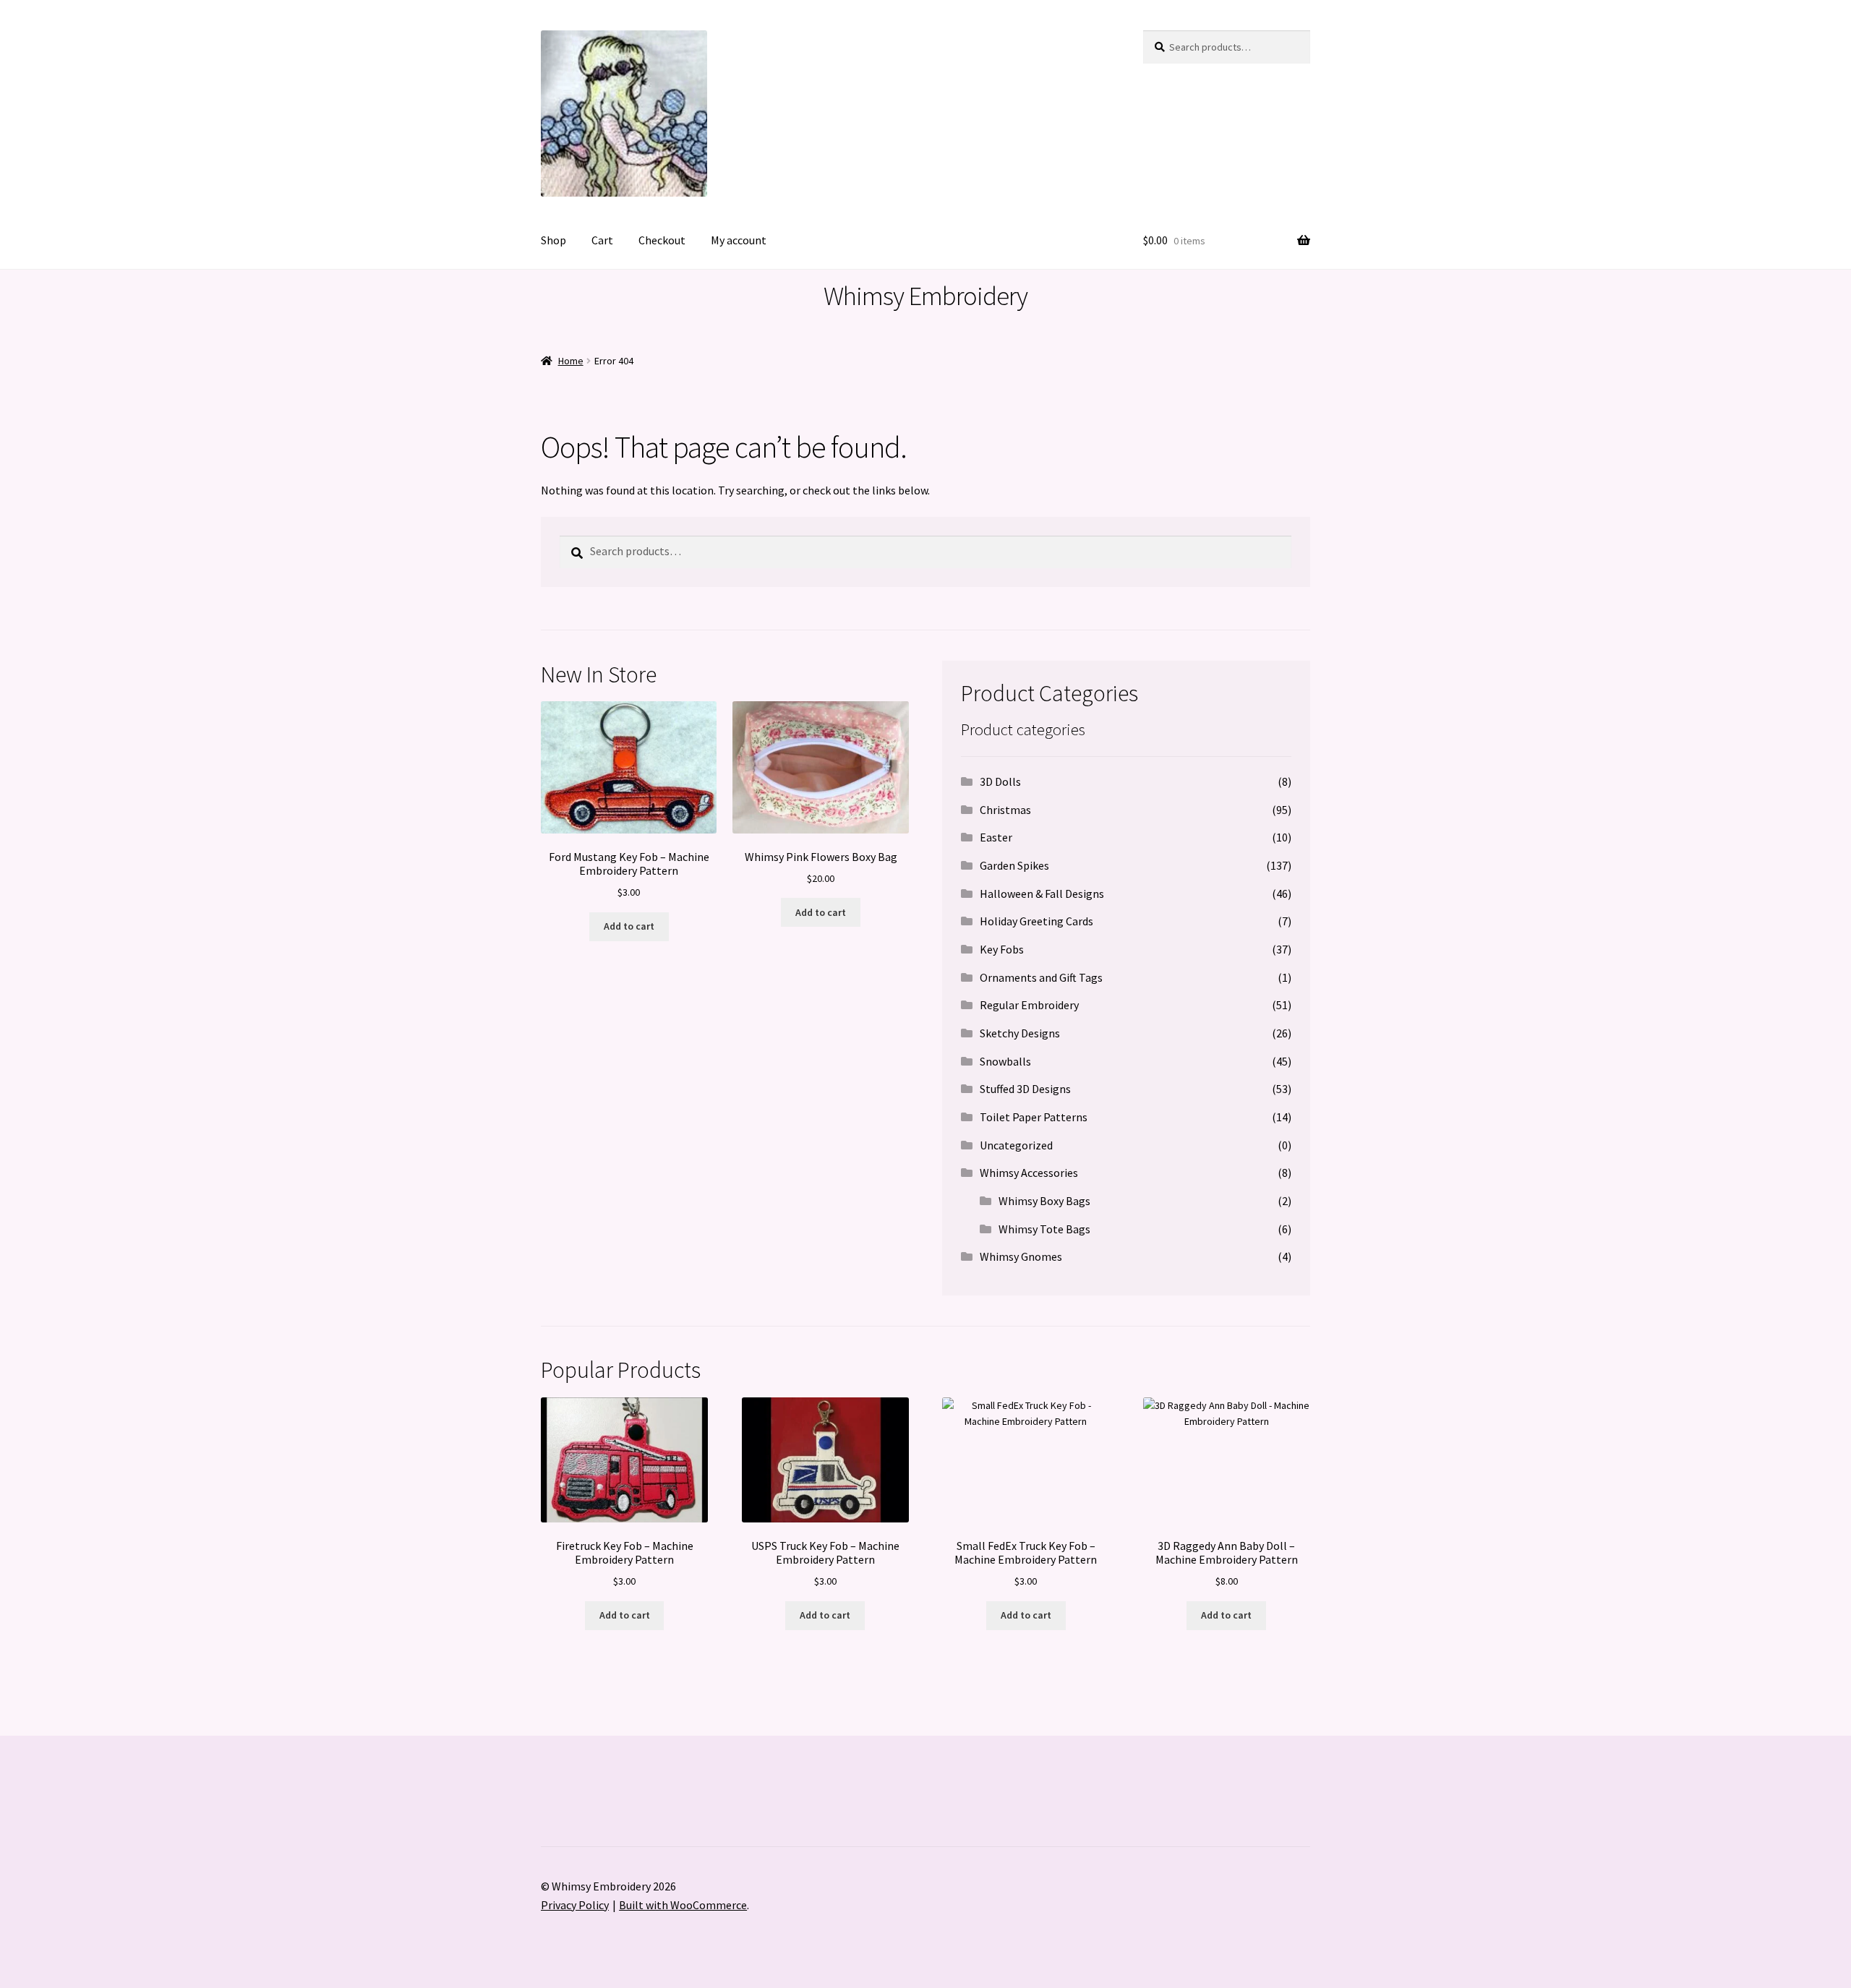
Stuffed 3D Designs (1025, 1089)
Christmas (1005, 810)
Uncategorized (1016, 1145)
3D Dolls (1000, 781)
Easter (996, 837)
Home (571, 361)
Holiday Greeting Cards (1036, 921)
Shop (553, 240)
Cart (602, 240)
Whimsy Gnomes (1021, 1256)
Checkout (662, 240)
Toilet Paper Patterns (1034, 1117)
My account (739, 240)
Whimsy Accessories (1029, 1173)
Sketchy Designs (1020, 1033)
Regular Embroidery (1029, 1005)
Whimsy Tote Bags (1044, 1229)
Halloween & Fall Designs (1042, 894)
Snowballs (1005, 1061)
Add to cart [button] (629, 926)
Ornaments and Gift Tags (1041, 977)
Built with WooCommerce (683, 1905)
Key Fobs (1002, 949)
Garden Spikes (1014, 865)
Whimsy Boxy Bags (1044, 1201)
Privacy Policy (575, 1905)
